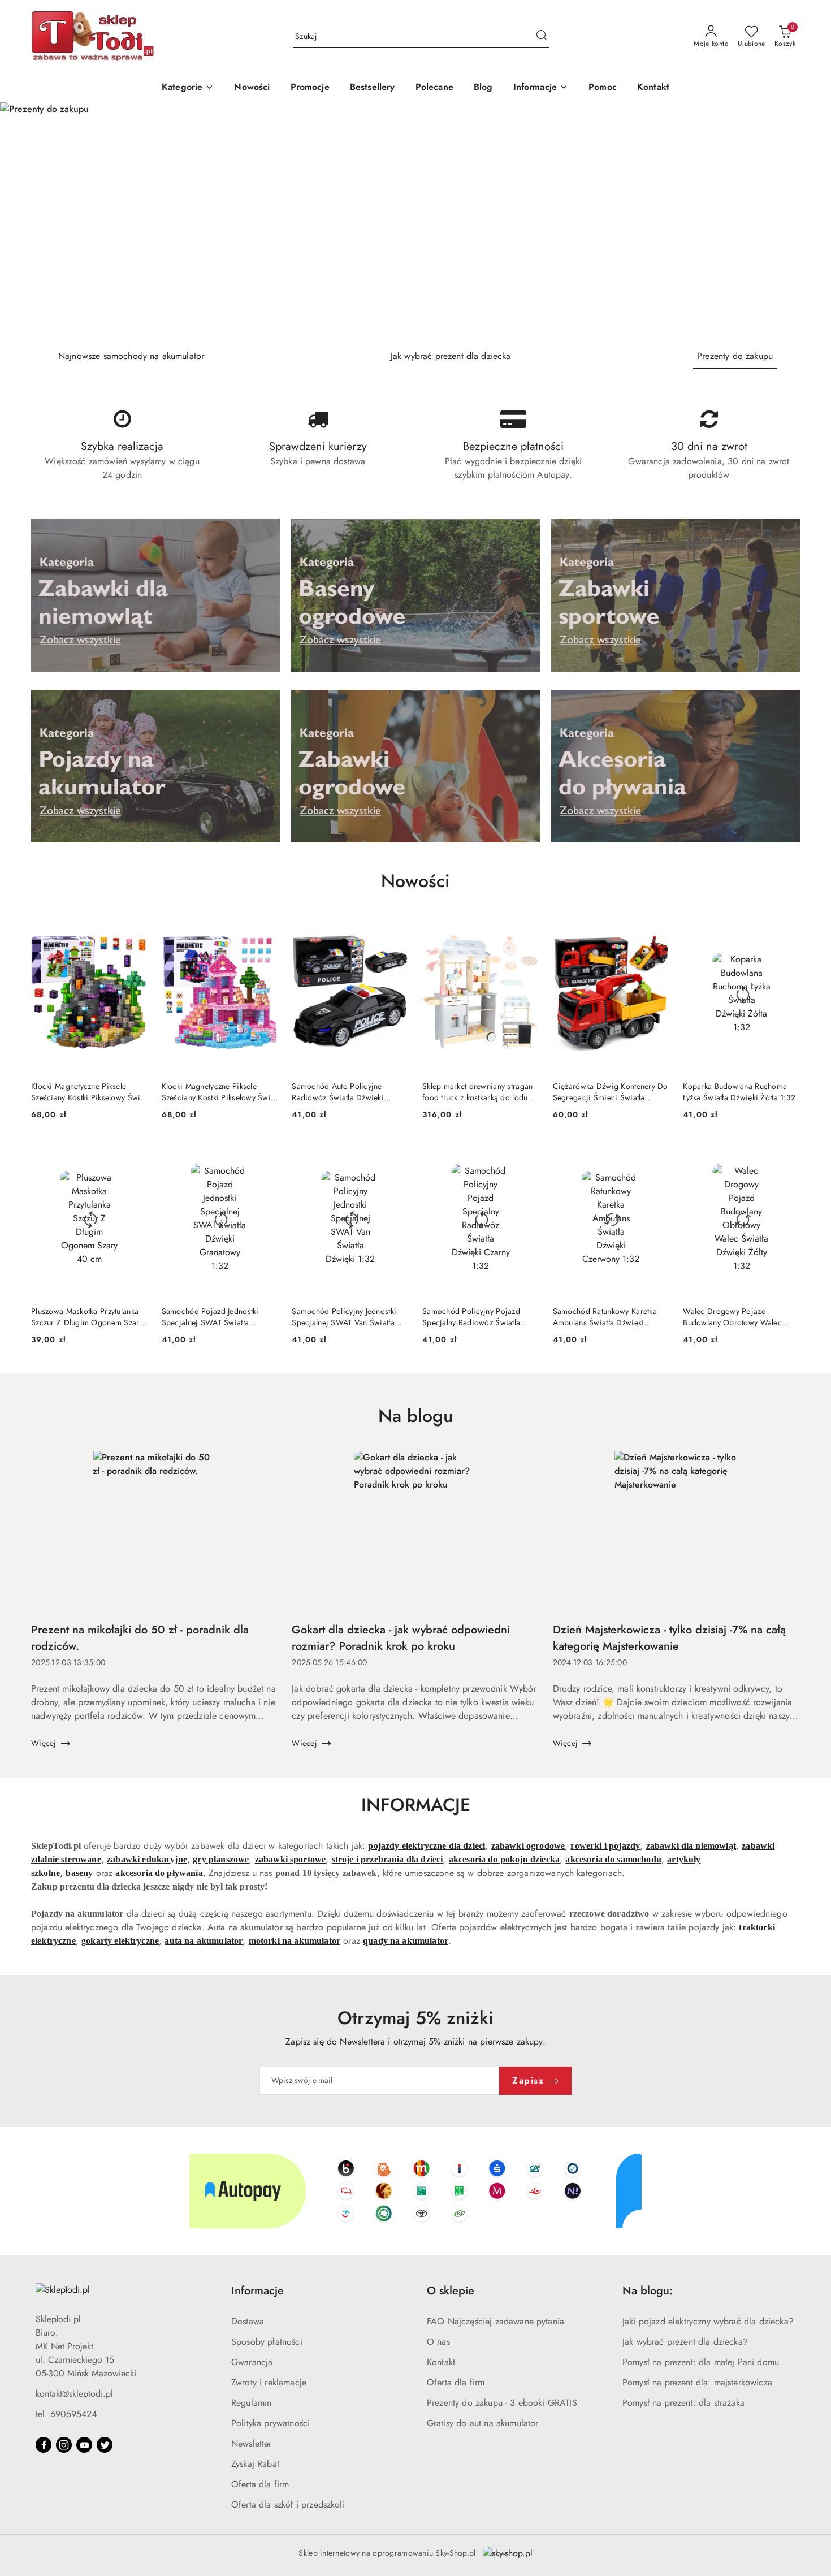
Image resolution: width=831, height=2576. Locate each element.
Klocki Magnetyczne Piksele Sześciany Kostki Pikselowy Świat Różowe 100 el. (219, 1092)
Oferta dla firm (260, 2484)
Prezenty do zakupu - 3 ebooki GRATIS (502, 2403)
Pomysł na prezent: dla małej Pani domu (701, 2362)
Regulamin (251, 2403)
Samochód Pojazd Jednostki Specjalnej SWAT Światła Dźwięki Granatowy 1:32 (210, 1317)
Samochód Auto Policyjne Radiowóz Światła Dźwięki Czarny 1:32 (338, 1092)
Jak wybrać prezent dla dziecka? (685, 2342)
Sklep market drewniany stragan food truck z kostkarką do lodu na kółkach (480, 1092)
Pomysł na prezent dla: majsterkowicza (697, 2382)
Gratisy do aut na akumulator (482, 2423)
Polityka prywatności (270, 2423)
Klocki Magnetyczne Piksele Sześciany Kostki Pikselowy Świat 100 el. (89, 1092)
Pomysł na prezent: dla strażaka (683, 2403)
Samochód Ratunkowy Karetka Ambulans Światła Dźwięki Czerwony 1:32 (605, 1317)
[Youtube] (84, 2445)
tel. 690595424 (66, 2414)
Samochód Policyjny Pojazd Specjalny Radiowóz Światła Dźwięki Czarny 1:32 (471, 1317)
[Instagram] (64, 2445)
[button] (541, 88)
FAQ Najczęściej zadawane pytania (495, 2321)
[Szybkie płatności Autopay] (415, 2191)
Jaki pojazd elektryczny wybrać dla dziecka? (708, 2321)
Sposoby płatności (267, 2342)
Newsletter (252, 2443)
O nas (438, 2342)
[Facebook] (44, 2445)
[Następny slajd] (806, 222)
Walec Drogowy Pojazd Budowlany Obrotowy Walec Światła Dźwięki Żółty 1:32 (732, 1317)
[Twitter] (105, 2445)
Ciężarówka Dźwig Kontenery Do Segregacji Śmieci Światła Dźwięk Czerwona (611, 1092)
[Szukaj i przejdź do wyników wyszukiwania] (542, 37)
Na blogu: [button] (648, 2291)
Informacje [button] (257, 2291)
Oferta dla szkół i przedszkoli (288, 2504)
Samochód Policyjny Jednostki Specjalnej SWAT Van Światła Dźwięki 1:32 (344, 1317)
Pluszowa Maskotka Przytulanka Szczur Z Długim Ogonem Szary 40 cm (87, 1317)
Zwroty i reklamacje (269, 2382)
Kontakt (441, 2362)
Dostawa (248, 2321)
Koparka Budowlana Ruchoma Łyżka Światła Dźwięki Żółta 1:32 (739, 1092)
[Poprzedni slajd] (25, 222)
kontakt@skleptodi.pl (74, 2394)
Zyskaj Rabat (255, 2464)
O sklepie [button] (451, 2291)
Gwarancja (252, 2362)
